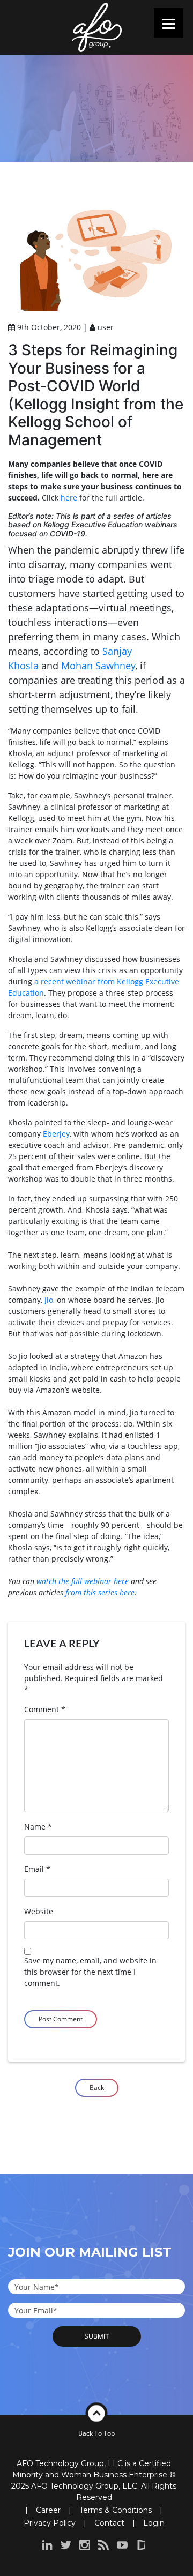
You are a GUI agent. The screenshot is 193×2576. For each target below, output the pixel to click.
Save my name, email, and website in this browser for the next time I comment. (90, 1972)
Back (97, 2088)
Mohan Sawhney (98, 666)
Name (38, 1827)
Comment (45, 1709)
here (69, 498)
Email (37, 1869)
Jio (49, 1300)
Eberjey (56, 1134)
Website (39, 1911)
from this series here (100, 1592)
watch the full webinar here (83, 1581)
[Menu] (169, 23)
